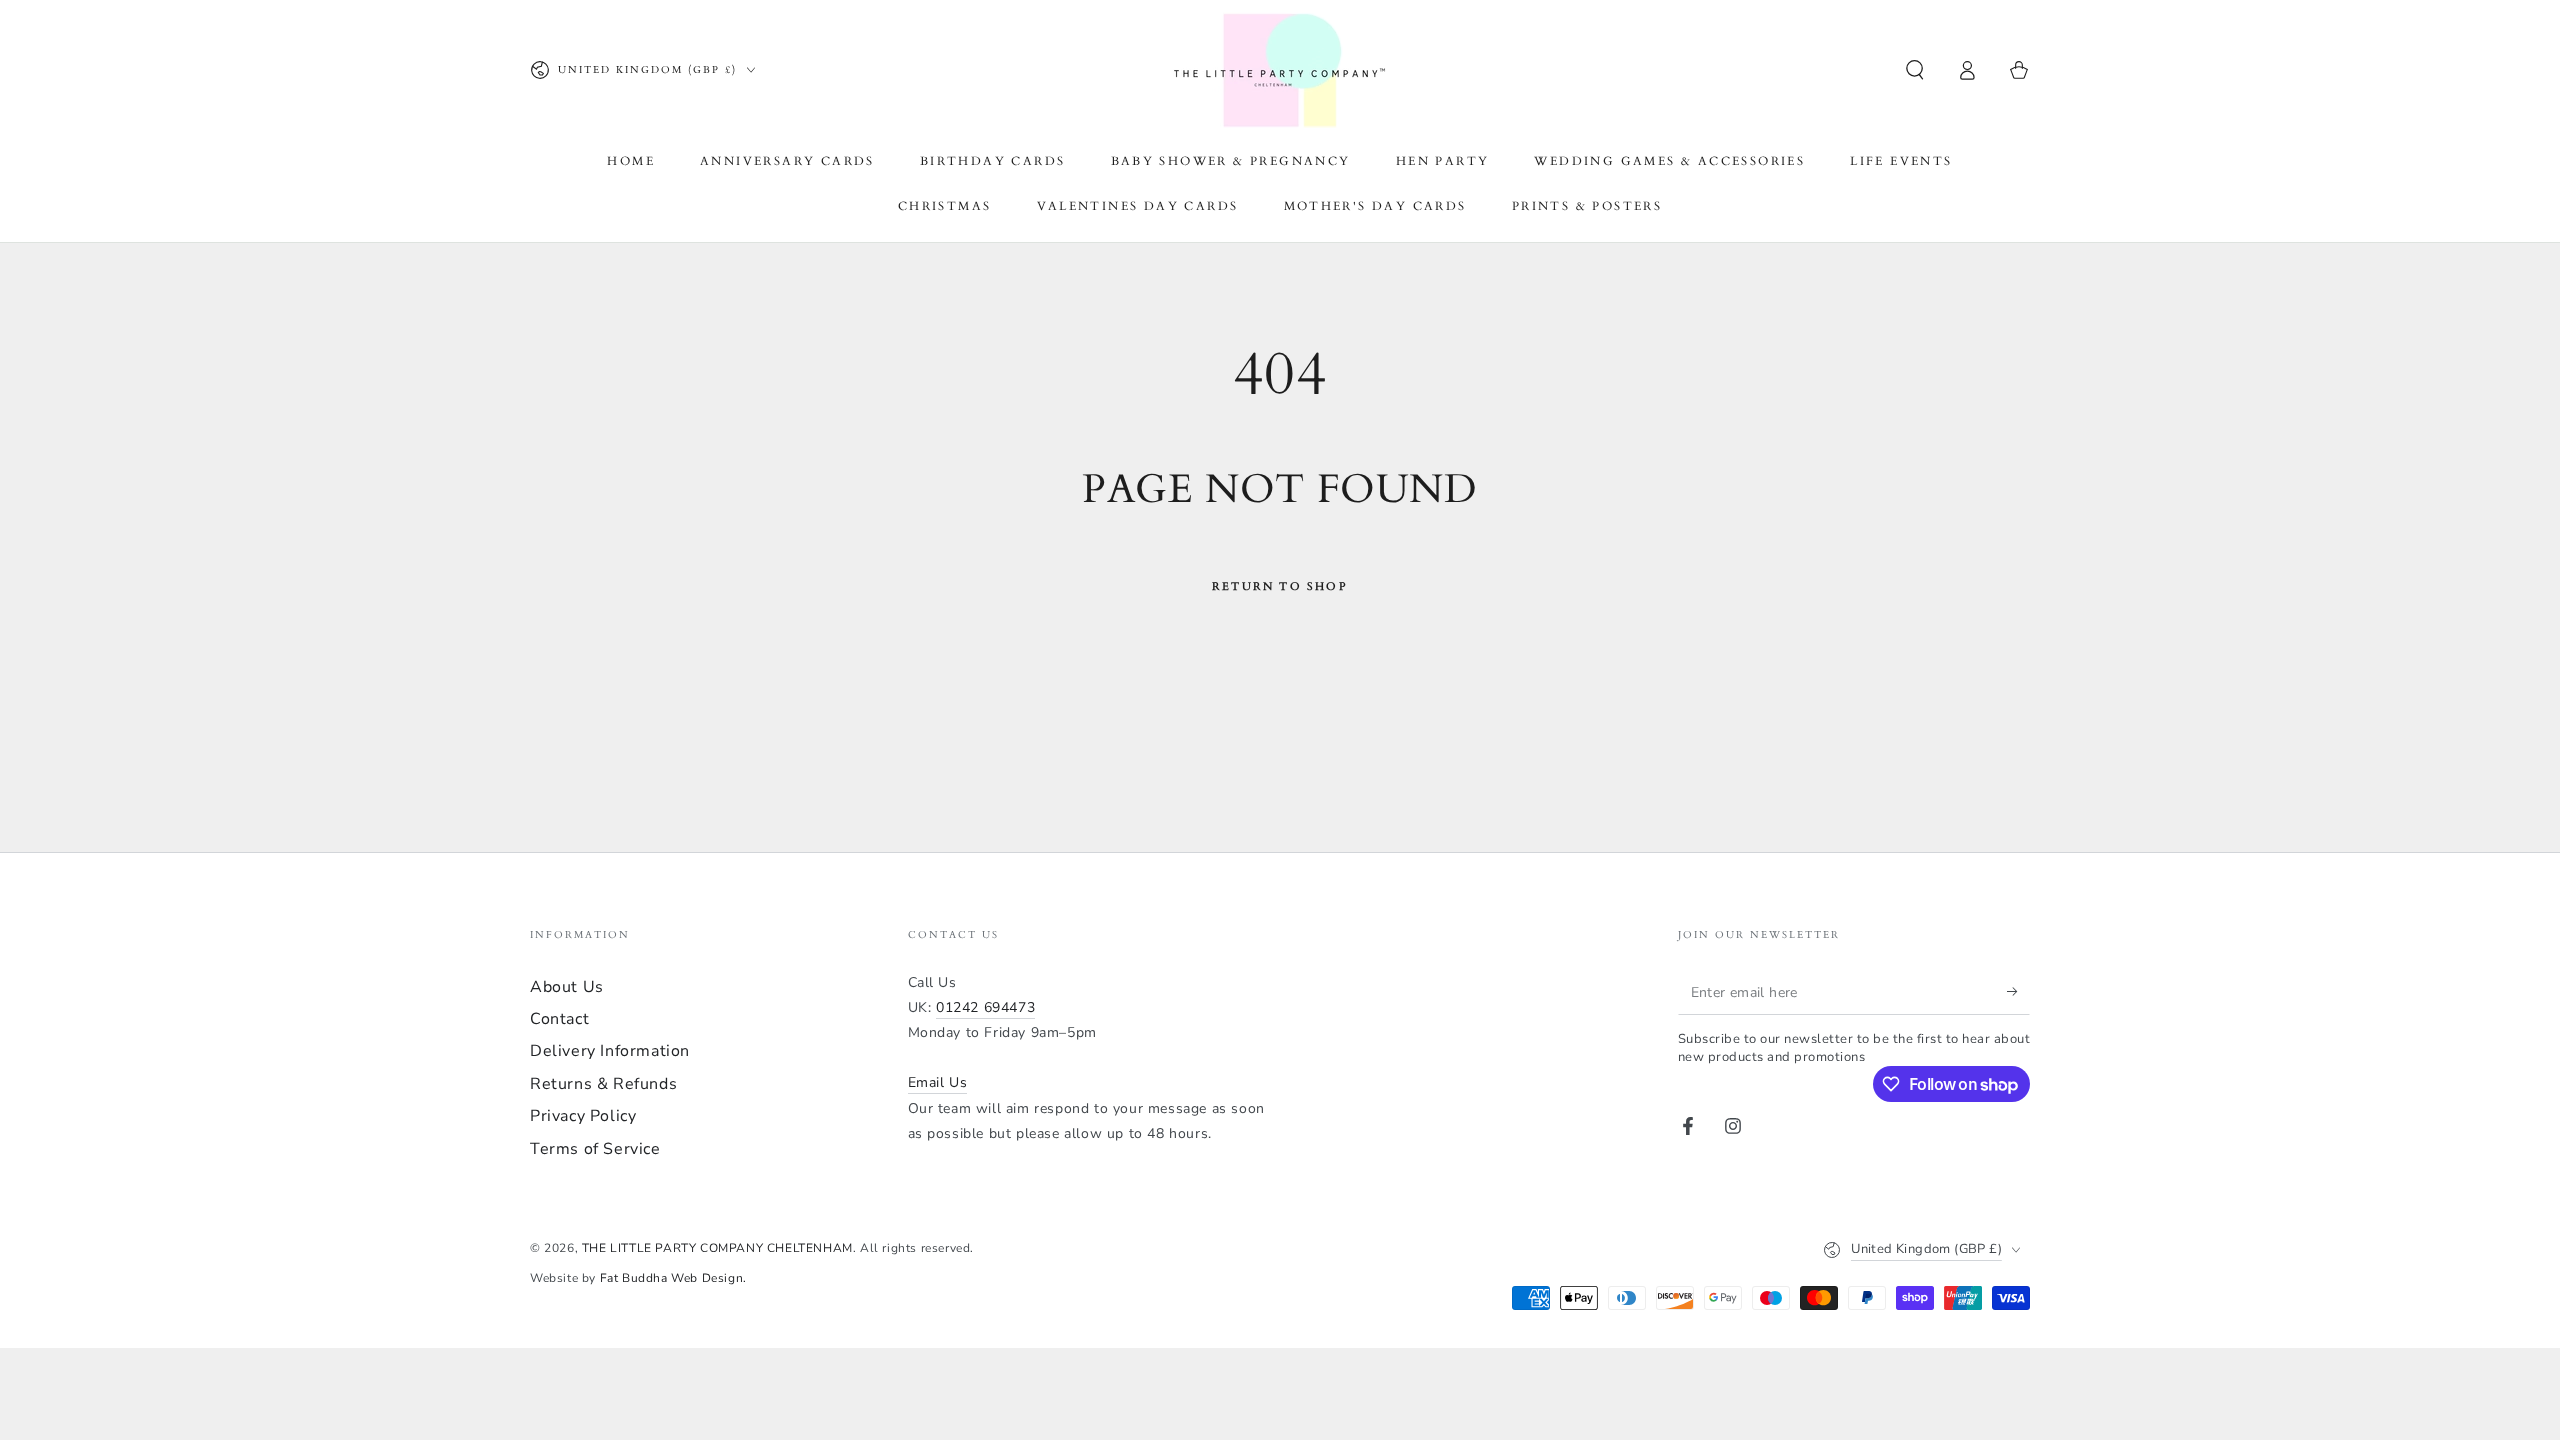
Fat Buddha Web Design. (673, 1278)
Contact (559, 1019)
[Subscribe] (2018, 992)
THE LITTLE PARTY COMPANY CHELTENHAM (717, 1248)
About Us (567, 987)
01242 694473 (985, 1007)
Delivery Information (610, 1051)
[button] (1915, 70)
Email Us (938, 1082)
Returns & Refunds (603, 1084)
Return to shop (1280, 586)
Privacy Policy (583, 1116)
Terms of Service (595, 1149)
